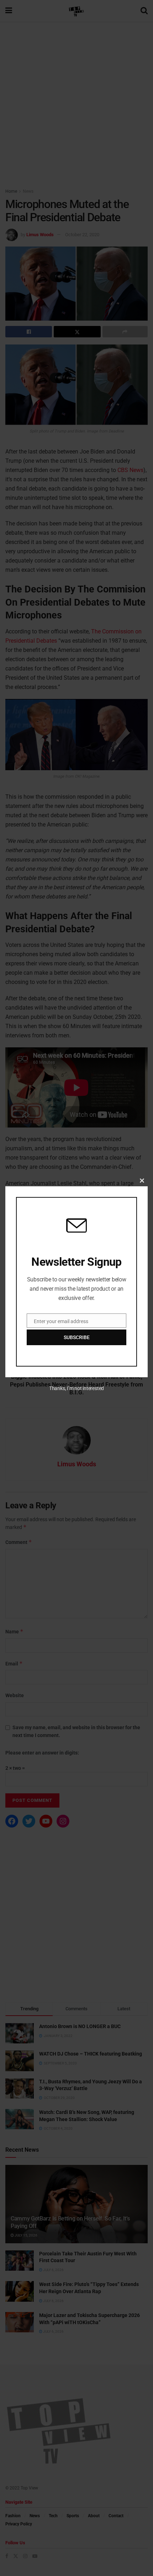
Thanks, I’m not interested (76, 1388)
